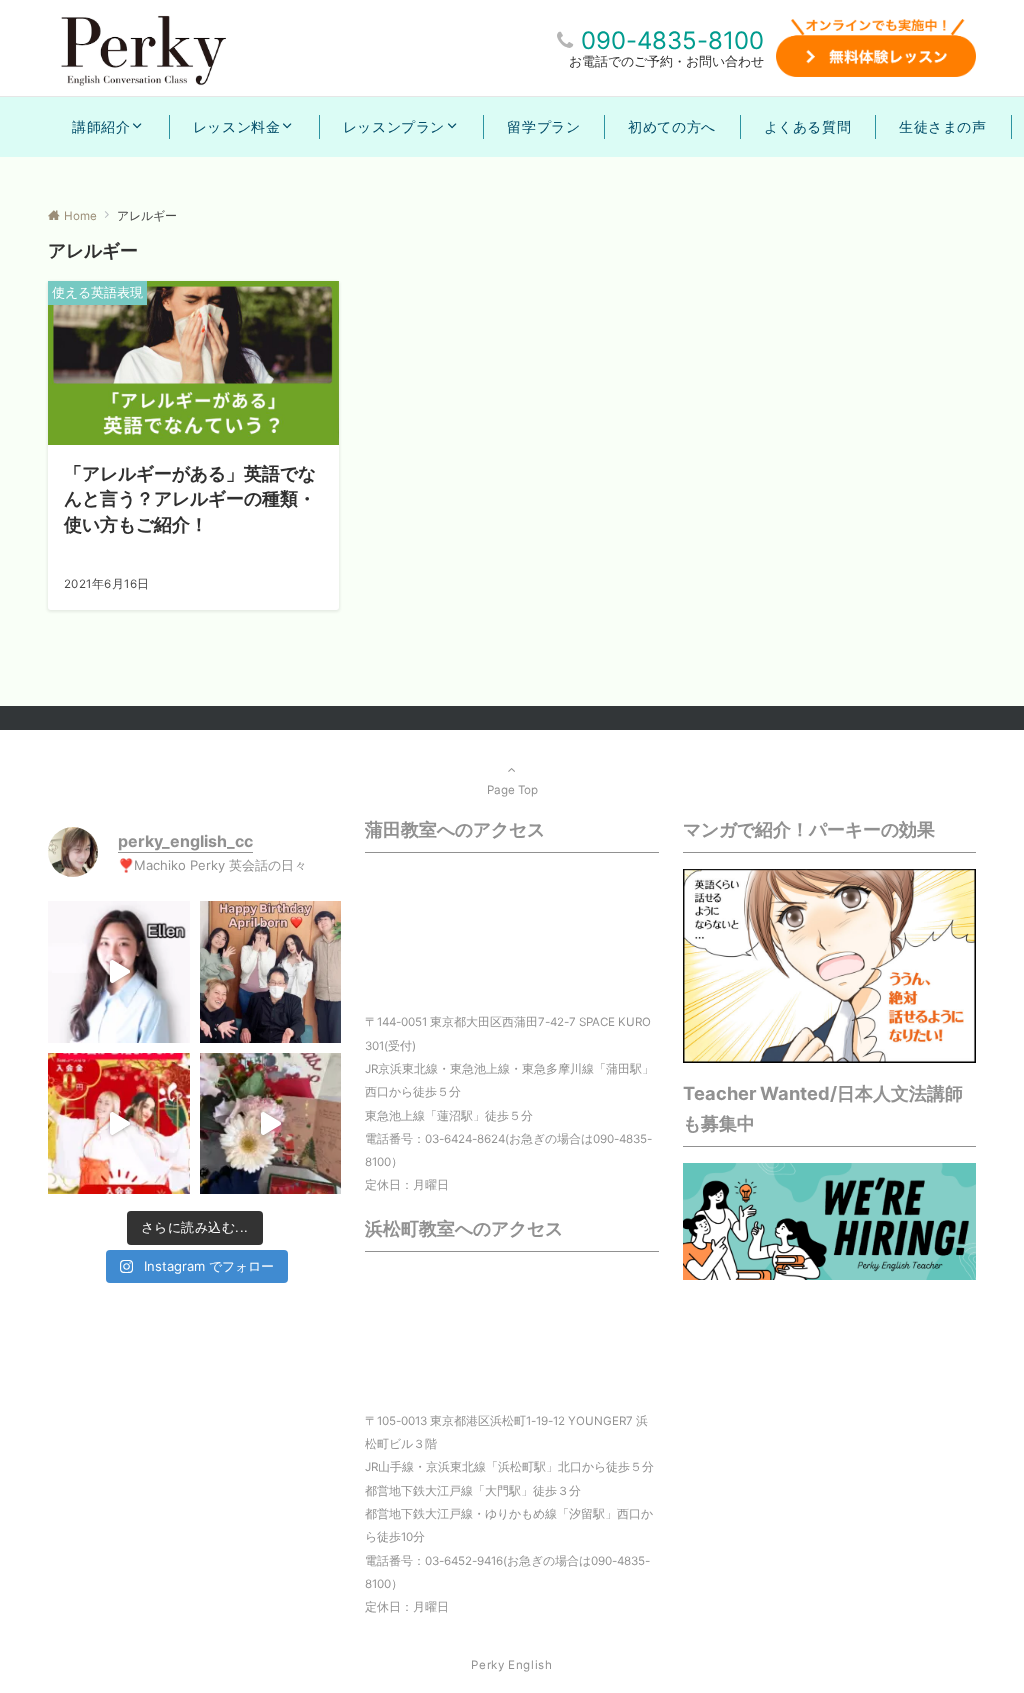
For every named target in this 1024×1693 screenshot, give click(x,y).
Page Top (512, 790)
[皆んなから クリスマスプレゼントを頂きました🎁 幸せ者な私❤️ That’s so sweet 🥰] (271, 1124)
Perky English (511, 1665)
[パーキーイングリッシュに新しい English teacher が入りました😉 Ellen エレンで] (119, 972)
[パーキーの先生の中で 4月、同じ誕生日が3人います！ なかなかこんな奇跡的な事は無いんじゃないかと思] (271, 972)
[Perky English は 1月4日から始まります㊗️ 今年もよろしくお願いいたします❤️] (119, 1124)
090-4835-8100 (672, 40)
